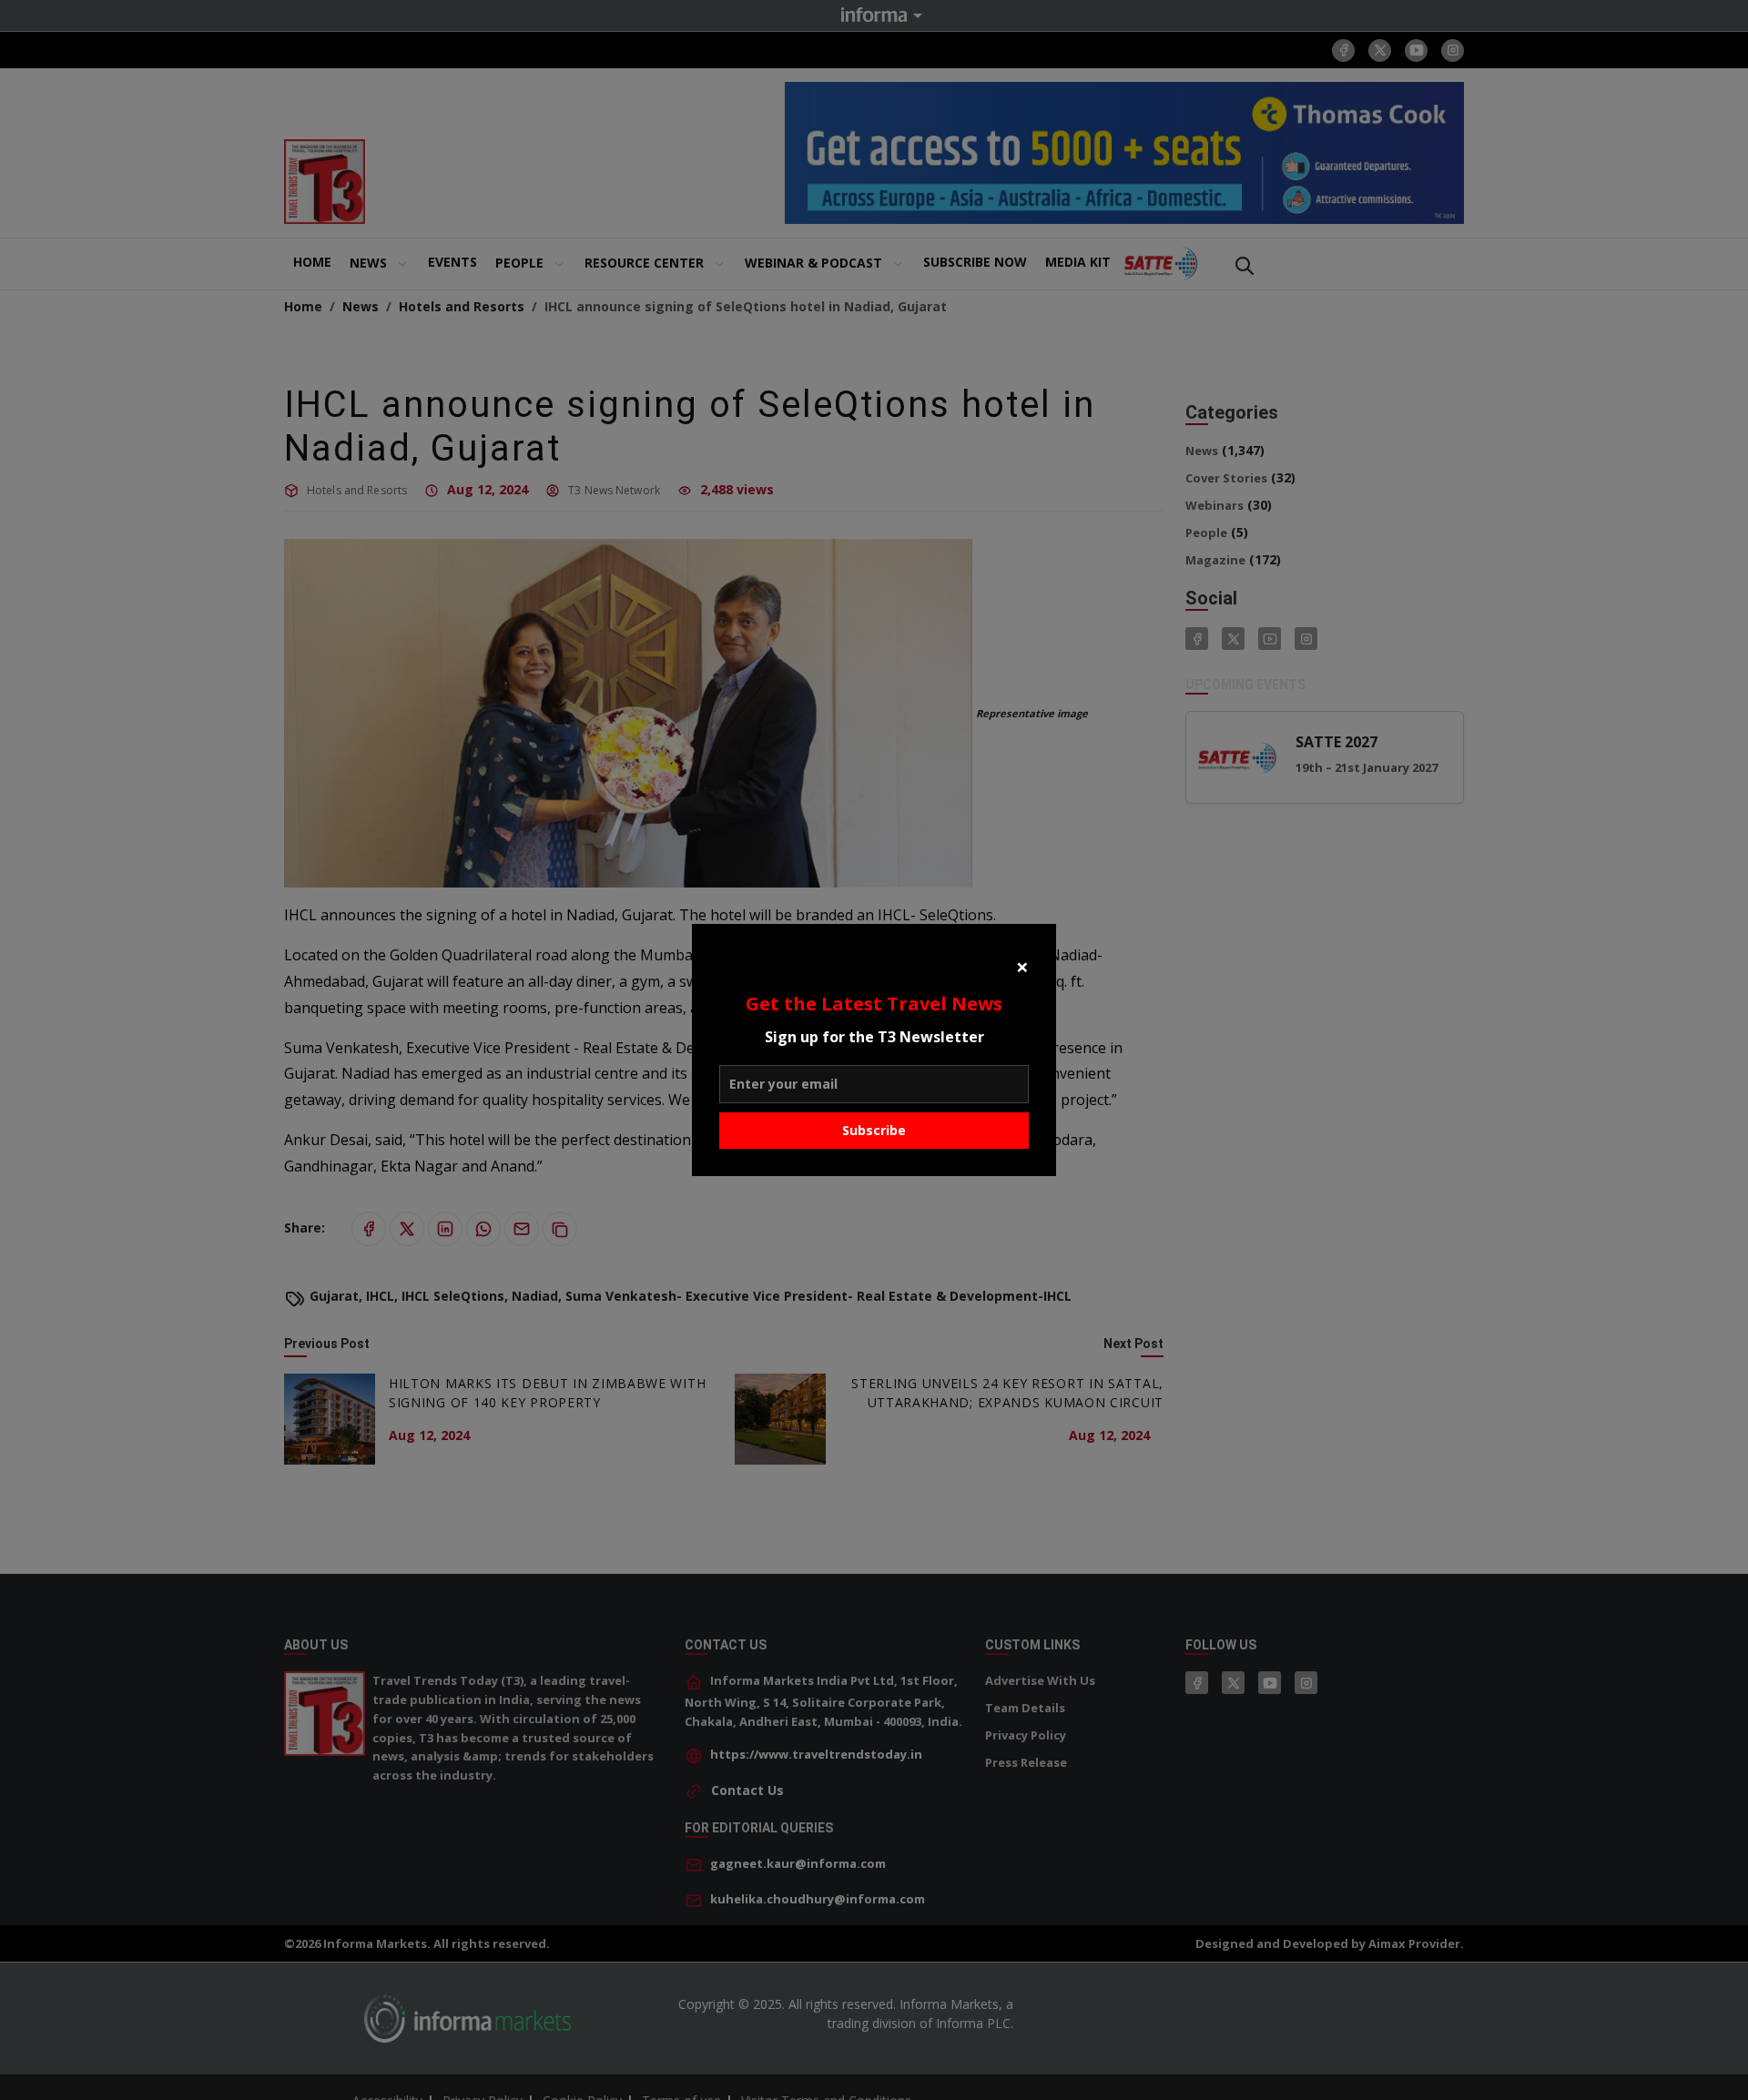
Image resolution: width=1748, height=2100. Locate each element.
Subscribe (874, 1130)
